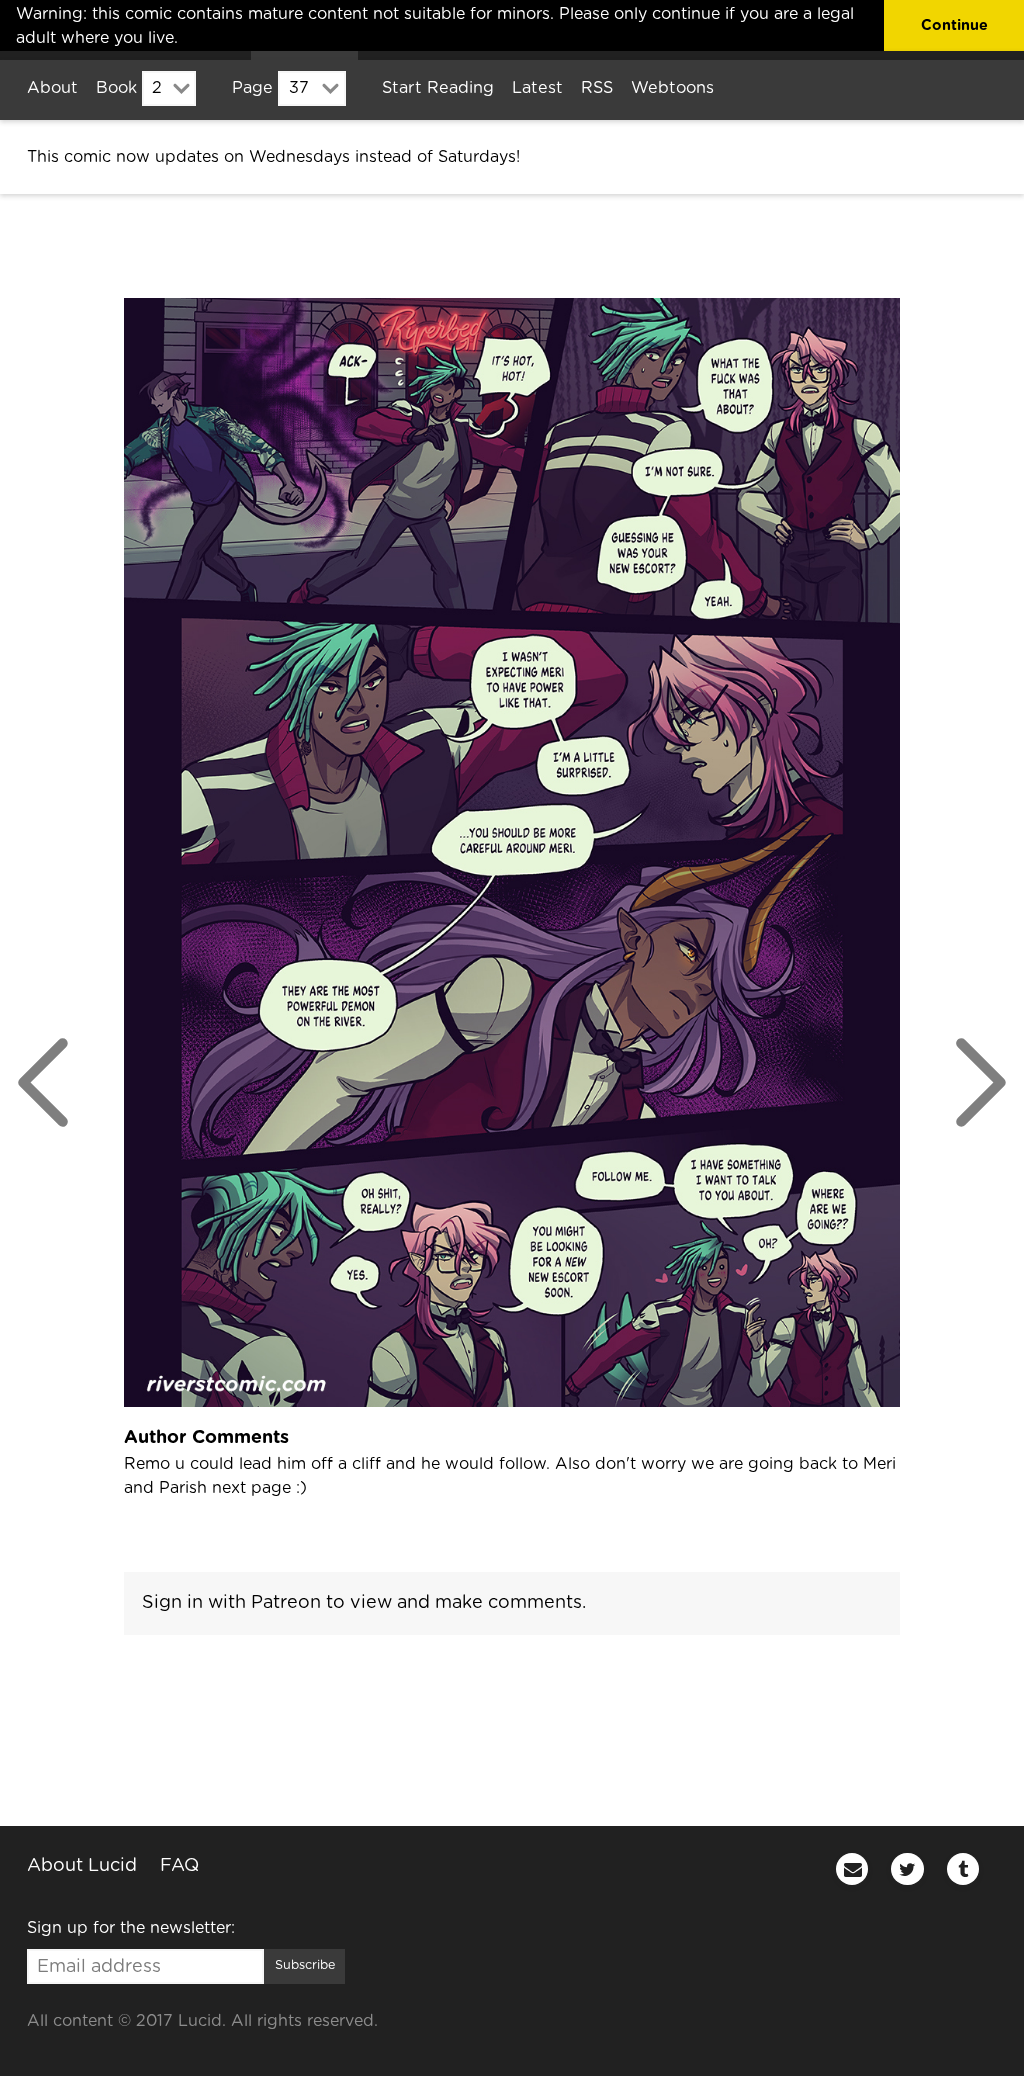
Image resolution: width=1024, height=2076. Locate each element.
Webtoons (672, 88)
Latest (537, 88)
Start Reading (438, 88)
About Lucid (82, 1866)
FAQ (179, 1866)
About (52, 88)
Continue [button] (954, 25)
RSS (597, 88)
